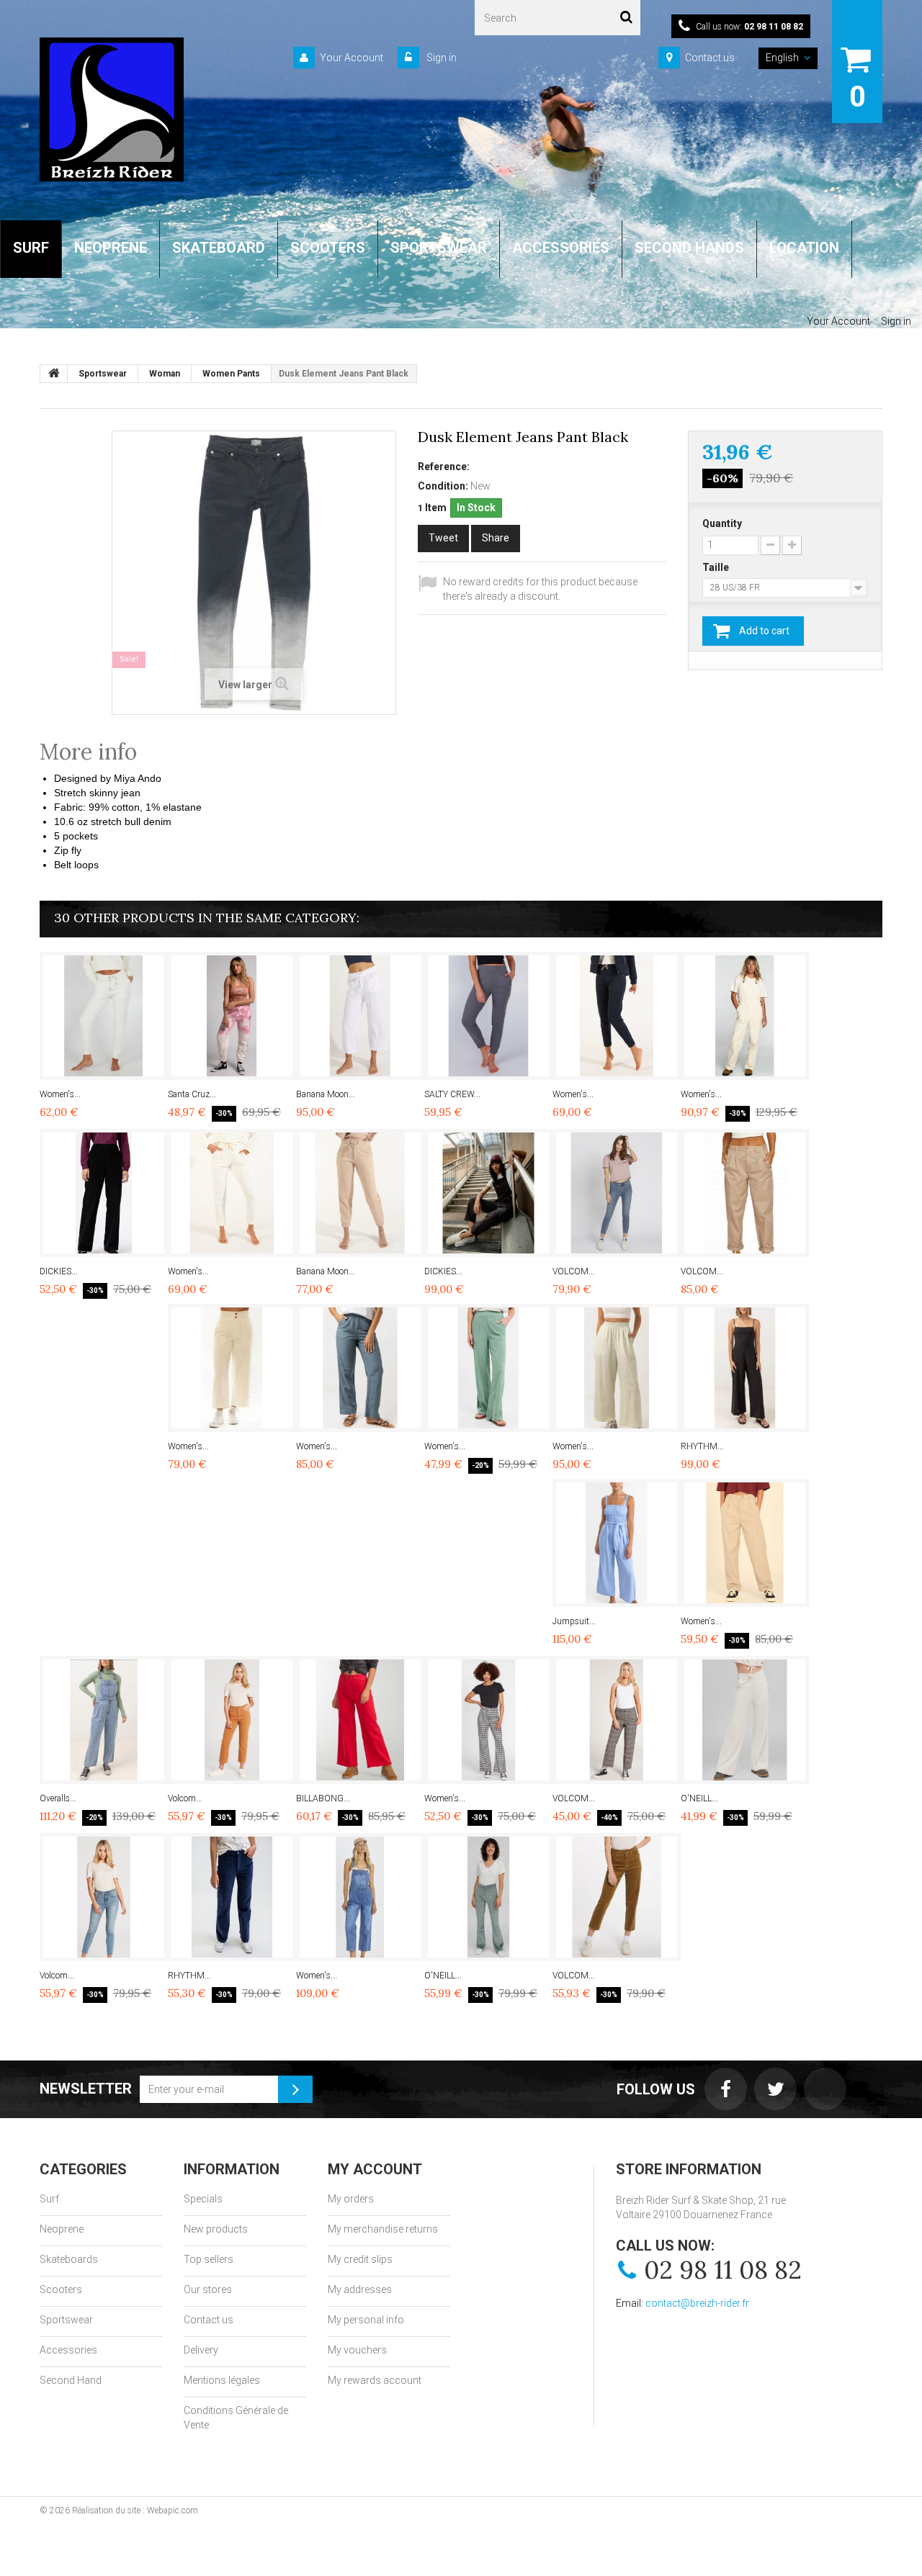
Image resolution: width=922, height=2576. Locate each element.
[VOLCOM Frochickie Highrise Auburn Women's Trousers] (617, 1720)
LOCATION (804, 248)
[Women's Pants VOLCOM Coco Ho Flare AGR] (488, 1720)
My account (375, 2169)
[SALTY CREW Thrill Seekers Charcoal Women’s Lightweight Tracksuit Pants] (488, 1016)
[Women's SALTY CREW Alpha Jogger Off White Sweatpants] (104, 1016)
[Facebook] (726, 2089)
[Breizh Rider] (112, 109)
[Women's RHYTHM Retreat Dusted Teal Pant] (360, 1368)
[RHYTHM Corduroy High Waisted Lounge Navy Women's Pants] (232, 1897)
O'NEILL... (699, 1798)
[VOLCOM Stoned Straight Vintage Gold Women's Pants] (617, 1897)
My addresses (360, 2289)
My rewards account (375, 2380)
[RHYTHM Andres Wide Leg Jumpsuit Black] (745, 1368)
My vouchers (357, 2350)
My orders (351, 2199)
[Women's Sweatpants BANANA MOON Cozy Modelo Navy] (617, 1016)
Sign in (440, 58)
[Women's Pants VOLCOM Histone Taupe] (745, 1543)
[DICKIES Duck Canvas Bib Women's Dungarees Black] (488, 1193)
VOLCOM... (574, 1271)
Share (496, 538)
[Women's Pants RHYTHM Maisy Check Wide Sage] (617, 1368)
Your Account (352, 58)
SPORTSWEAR (439, 248)
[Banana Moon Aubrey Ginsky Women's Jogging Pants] (360, 1193)
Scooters (61, 2289)
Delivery (201, 2350)
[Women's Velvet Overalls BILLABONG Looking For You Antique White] (745, 1016)
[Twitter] (775, 2089)
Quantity (722, 523)
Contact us (710, 58)
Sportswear (66, 2320)
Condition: (443, 486)
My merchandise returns (383, 2229)
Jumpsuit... (574, 1621)
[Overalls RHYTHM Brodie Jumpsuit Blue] (104, 1720)
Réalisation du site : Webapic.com (135, 2510)
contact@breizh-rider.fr (697, 2303)
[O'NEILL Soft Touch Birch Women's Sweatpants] (745, 1720)
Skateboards (69, 2259)
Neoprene (62, 2229)
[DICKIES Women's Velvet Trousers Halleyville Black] (104, 1193)
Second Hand (71, 2380)
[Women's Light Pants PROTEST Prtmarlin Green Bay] (488, 1368)
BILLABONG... (323, 1798)
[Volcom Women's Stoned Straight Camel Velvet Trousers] (232, 1720)
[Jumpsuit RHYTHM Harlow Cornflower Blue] (617, 1543)
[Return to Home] (54, 374)
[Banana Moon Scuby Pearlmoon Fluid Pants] (360, 1016)
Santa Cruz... (192, 1094)
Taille (717, 567)
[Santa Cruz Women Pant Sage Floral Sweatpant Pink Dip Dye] (232, 1016)
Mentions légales (222, 2380)
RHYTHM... (702, 1446)
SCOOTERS (328, 248)
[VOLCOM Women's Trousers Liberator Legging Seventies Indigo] (617, 1193)
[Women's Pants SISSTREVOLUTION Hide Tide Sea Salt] (232, 1368)
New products (216, 2229)
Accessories (68, 2350)
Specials (203, 2199)
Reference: (444, 467)
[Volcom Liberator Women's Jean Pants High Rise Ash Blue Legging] (104, 1897)
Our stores (208, 2289)
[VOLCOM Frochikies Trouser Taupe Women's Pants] (745, 1193)
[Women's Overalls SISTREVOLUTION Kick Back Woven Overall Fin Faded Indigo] (360, 1897)
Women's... (60, 1094)
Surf (49, 2199)
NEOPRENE (111, 248)
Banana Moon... (326, 1094)
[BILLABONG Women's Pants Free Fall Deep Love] (360, 1720)
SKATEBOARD (219, 248)
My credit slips (360, 2259)
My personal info (366, 2320)
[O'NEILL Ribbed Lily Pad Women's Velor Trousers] (488, 1897)
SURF (31, 248)
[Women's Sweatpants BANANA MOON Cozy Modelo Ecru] (232, 1193)
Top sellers (209, 2259)
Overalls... (58, 1798)
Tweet (443, 538)
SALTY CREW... (452, 1094)
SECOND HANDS (689, 248)
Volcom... (185, 1798)
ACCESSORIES (561, 248)
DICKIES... (59, 1271)
